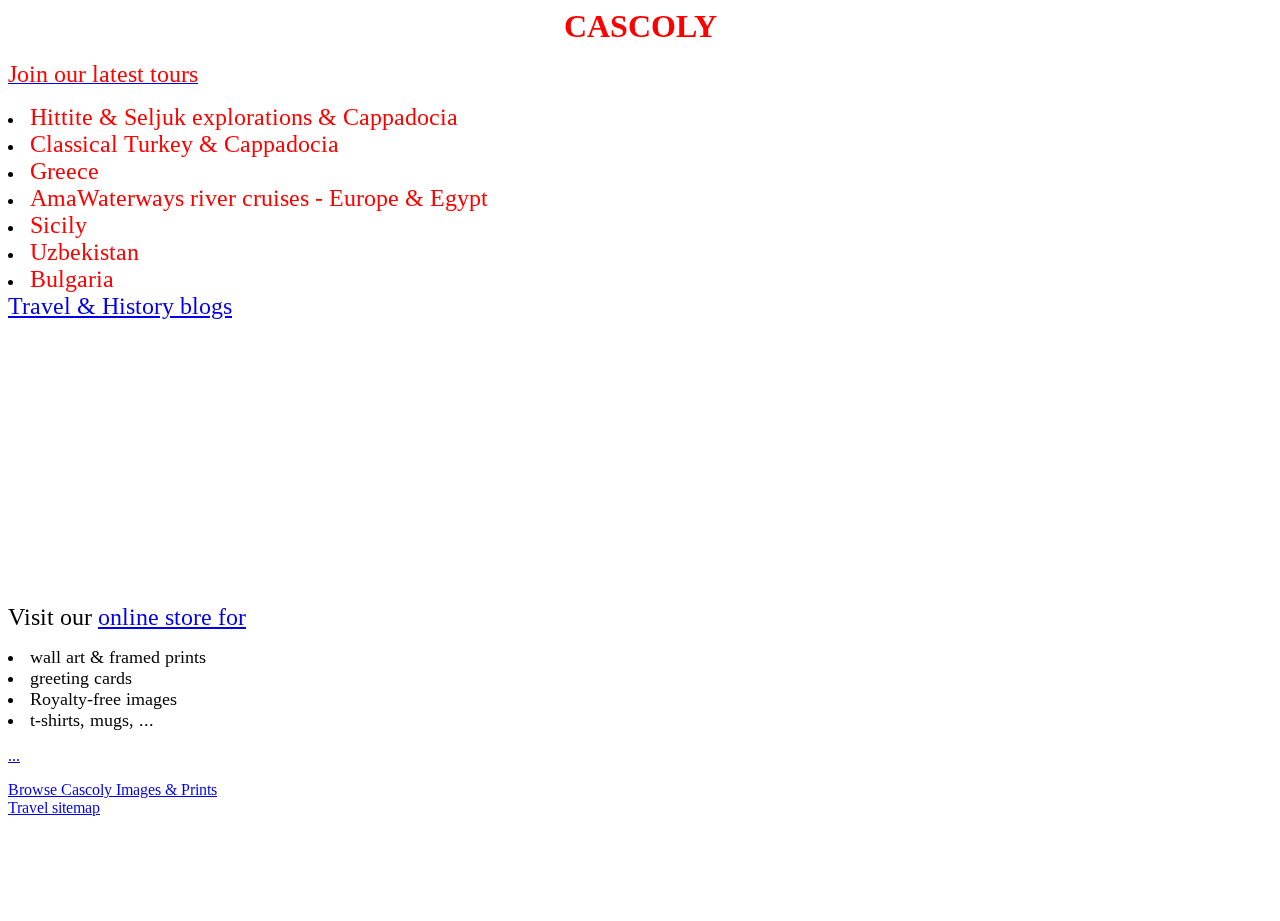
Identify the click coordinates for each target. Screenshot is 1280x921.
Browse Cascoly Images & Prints (112, 789)
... (14, 755)
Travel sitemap (54, 807)
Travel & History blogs (120, 306)
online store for (172, 617)
